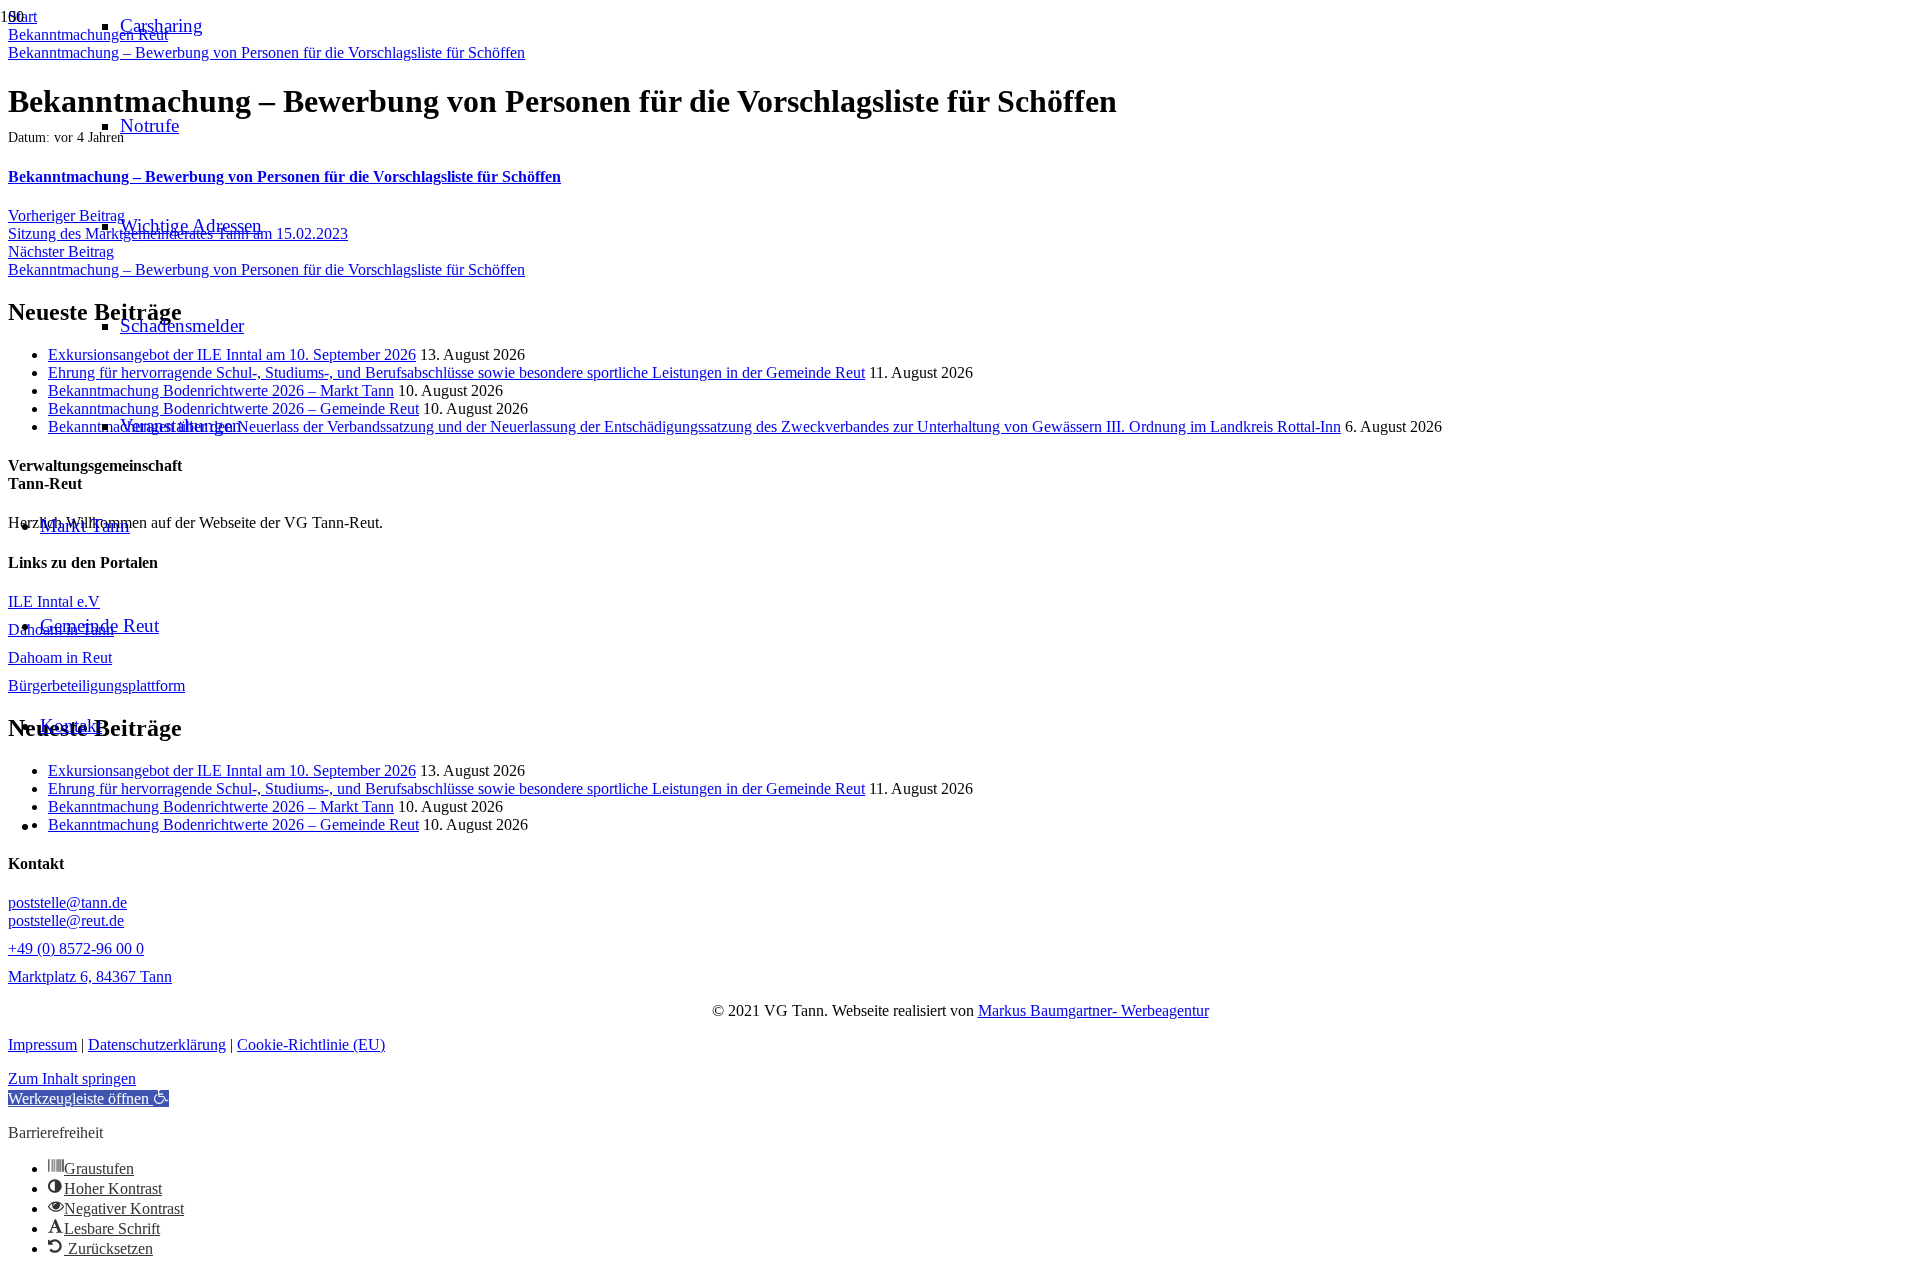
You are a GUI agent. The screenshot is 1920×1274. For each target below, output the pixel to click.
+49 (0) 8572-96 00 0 (76, 948)
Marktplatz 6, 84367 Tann (90, 976)
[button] (88, 1098)
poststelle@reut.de (66, 920)
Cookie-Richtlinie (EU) (311, 1044)
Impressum (42, 1044)
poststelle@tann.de (67, 902)
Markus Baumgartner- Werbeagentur (1093, 1010)
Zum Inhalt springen (72, 1078)
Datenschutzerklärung (157, 1044)
